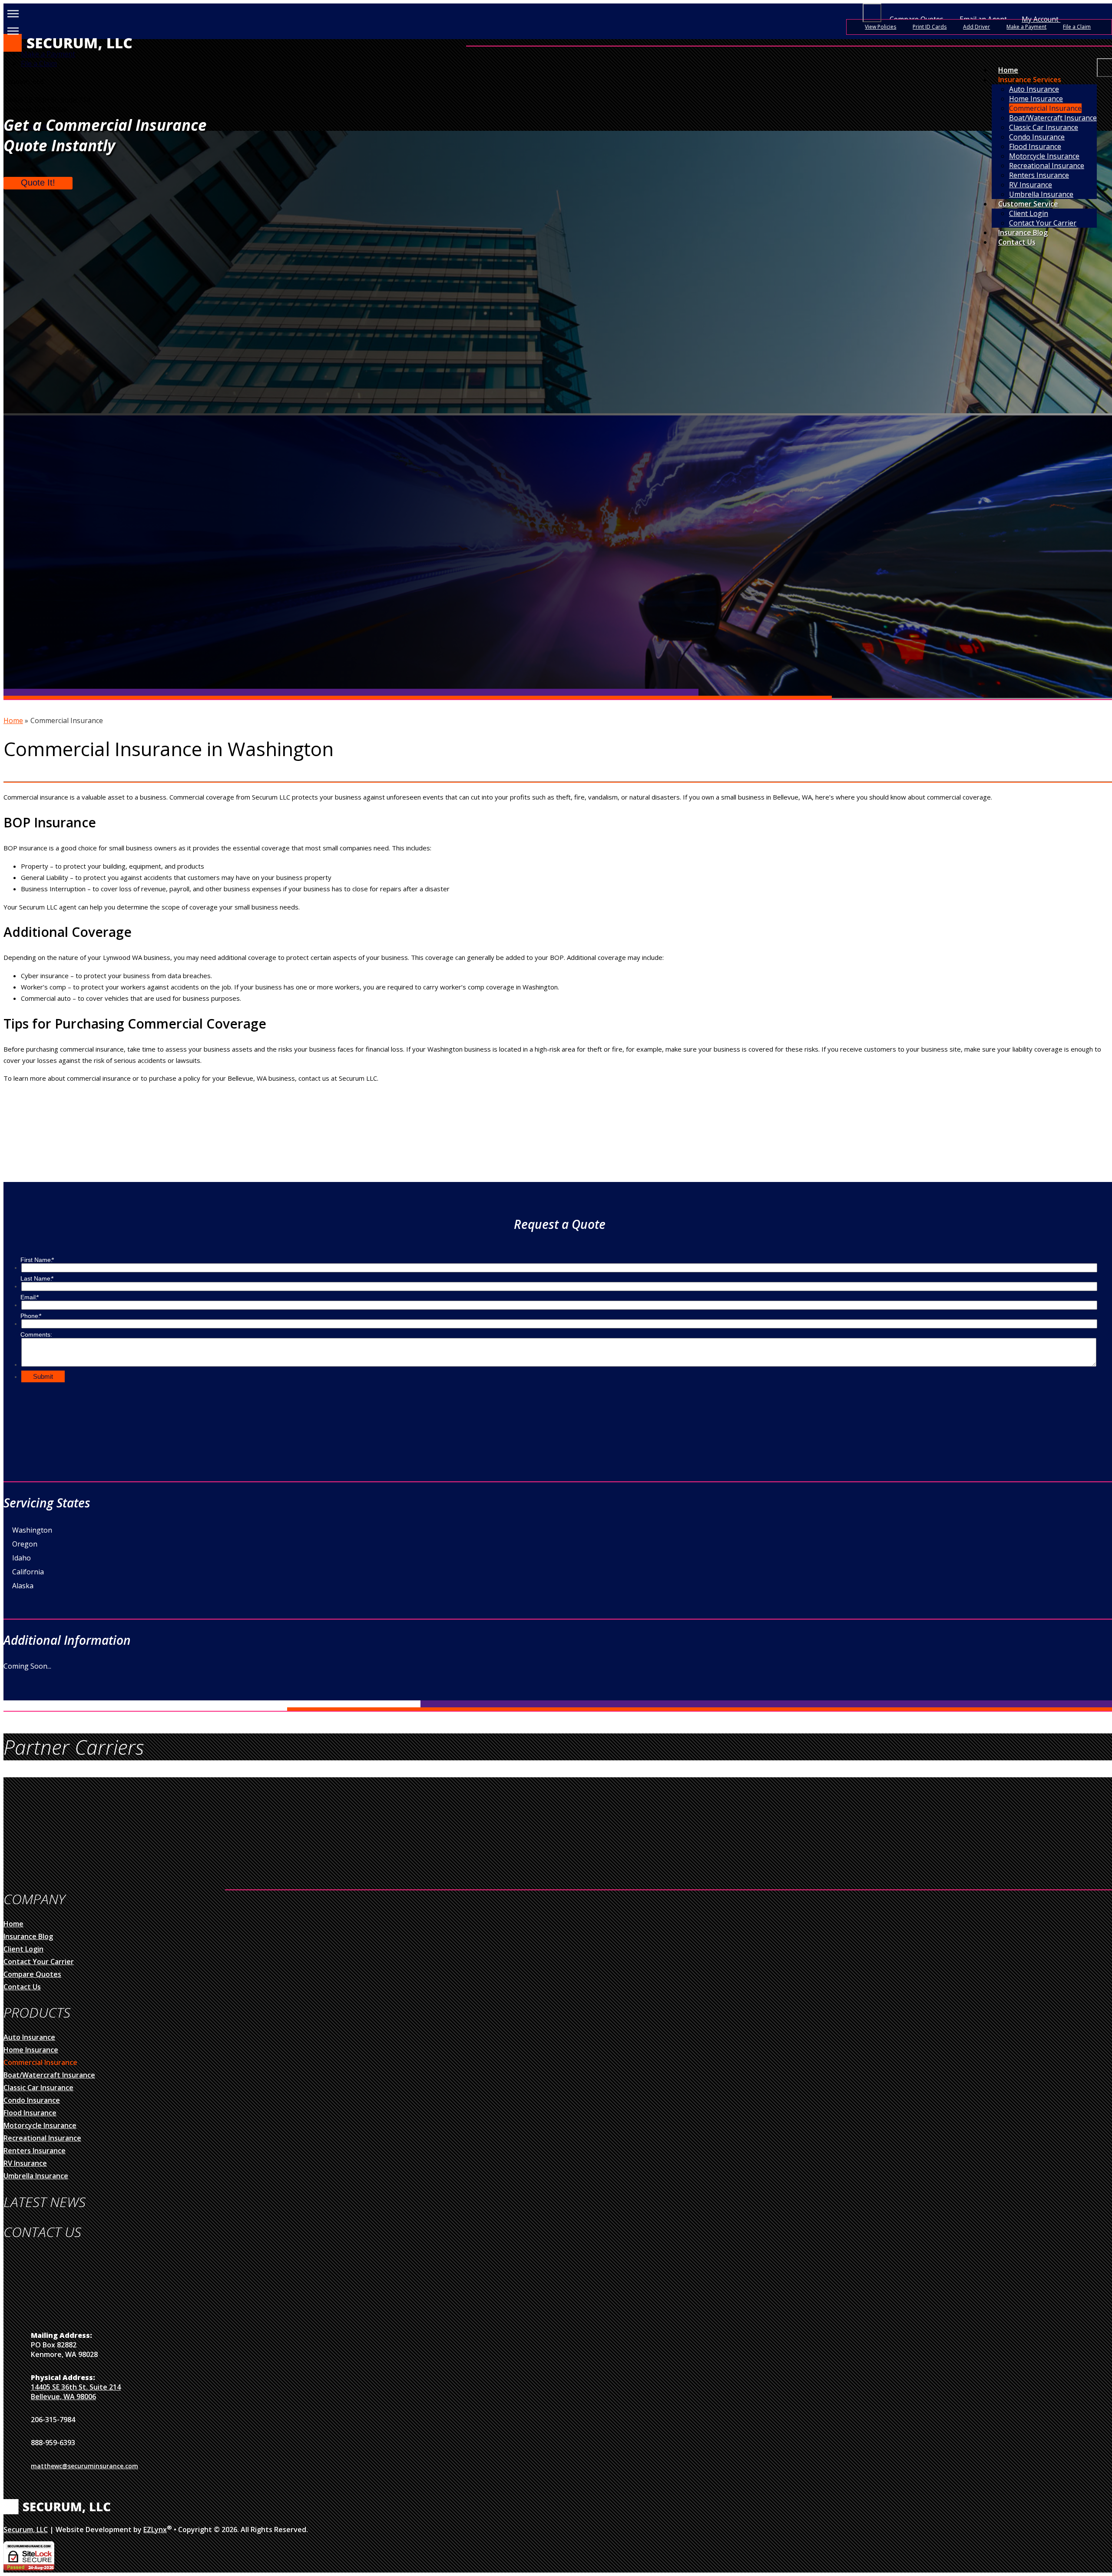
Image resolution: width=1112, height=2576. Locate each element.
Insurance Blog (1023, 232)
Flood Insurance (30, 2113)
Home (1008, 70)
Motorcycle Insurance (40, 2125)
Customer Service (1028, 204)
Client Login (1029, 213)
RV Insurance (25, 2163)
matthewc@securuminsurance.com (84, 2466)
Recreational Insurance (42, 2138)
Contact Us (1017, 242)
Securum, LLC (26, 2530)
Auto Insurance (1034, 89)
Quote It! (38, 183)
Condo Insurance (32, 2100)
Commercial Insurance (1045, 108)
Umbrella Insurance (1041, 194)
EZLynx (155, 2530)
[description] (872, 13)
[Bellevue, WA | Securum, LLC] (69, 49)
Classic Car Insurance (38, 2088)
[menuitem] (1053, 89)
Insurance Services (1030, 80)
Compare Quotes (32, 1974)
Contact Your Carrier (1043, 223)
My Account (1041, 19)
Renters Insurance (35, 2151)
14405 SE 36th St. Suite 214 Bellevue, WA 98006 (76, 2392)
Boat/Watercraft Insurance (49, 2075)
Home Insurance (1036, 99)
